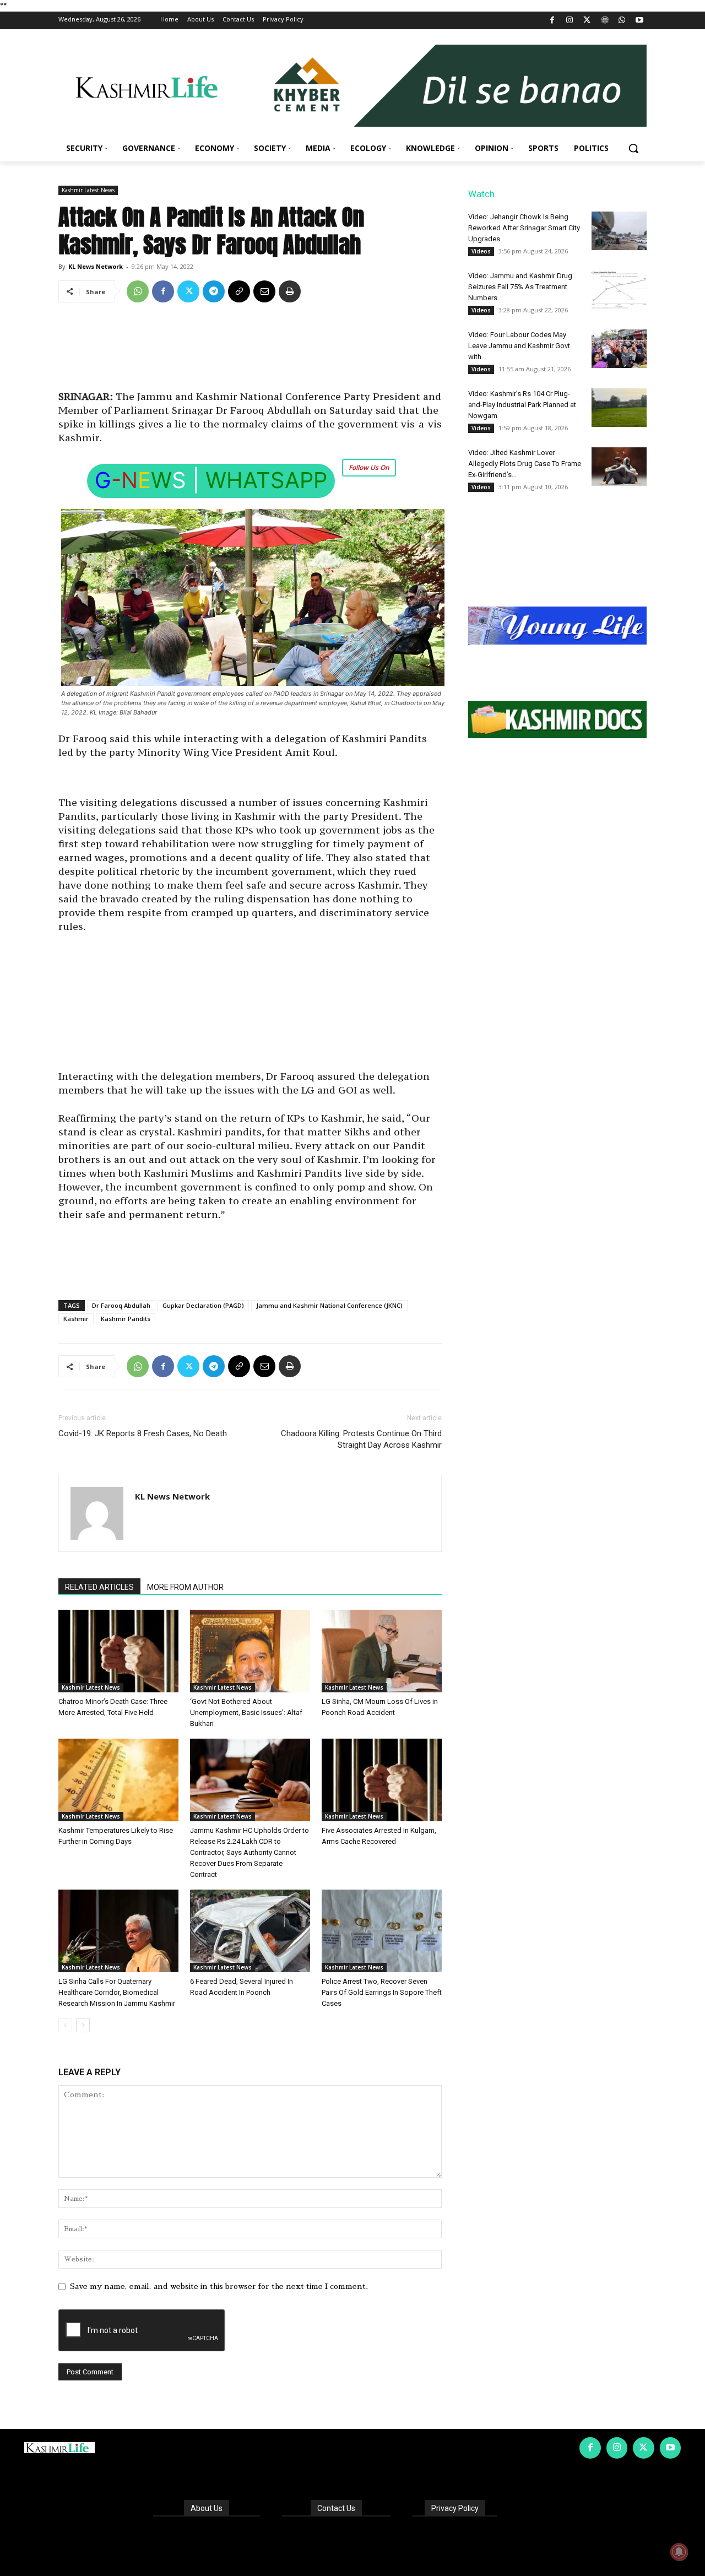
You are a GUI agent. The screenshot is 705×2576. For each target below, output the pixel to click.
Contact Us (336, 2508)
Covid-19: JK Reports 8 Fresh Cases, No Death (143, 1433)
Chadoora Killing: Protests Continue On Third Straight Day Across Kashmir (361, 1439)
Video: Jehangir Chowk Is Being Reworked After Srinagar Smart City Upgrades (524, 228)
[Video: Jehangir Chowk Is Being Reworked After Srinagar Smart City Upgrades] (619, 231)
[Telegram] (214, 291)
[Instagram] (570, 21)
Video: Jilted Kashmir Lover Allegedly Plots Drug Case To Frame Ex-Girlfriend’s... (525, 464)
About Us (207, 2508)
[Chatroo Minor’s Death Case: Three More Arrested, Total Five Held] (118, 1651)
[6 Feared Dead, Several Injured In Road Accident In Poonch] (250, 1931)
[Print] (290, 291)
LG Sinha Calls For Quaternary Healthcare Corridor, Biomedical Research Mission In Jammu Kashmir (117, 1992)
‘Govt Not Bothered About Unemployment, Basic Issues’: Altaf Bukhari (246, 1712)
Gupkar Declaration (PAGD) (203, 1305)
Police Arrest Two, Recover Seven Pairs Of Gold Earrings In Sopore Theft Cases (382, 1992)
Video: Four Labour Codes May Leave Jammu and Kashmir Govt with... (519, 346)
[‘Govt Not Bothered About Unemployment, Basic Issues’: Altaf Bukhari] (250, 1651)
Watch (481, 194)
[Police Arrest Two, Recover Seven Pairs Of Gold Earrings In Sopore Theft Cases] (382, 1931)
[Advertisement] (250, 350)
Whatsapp (266, 480)
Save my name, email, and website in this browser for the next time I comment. (219, 2286)
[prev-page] (65, 2025)
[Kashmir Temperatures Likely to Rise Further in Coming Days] (118, 1780)
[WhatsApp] (622, 21)
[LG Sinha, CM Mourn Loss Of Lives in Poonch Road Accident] (382, 1651)
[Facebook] (552, 21)
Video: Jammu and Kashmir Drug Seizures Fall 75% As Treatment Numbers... (520, 287)
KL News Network (96, 266)
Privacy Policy (455, 2508)
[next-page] (83, 2025)
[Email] (264, 291)
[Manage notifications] (679, 2552)
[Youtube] (639, 21)
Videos (481, 251)
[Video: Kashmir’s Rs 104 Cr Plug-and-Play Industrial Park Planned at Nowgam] (619, 408)
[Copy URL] (239, 291)
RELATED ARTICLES (99, 1587)
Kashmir (76, 1319)
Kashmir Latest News (88, 190)
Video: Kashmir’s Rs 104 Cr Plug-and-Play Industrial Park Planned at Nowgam (522, 405)
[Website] (604, 21)
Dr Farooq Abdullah (121, 1305)
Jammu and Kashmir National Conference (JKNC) (329, 1305)
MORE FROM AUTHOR (185, 1587)
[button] (633, 148)
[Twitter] (587, 21)
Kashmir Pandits (126, 1319)
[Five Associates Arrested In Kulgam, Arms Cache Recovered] (382, 1780)
